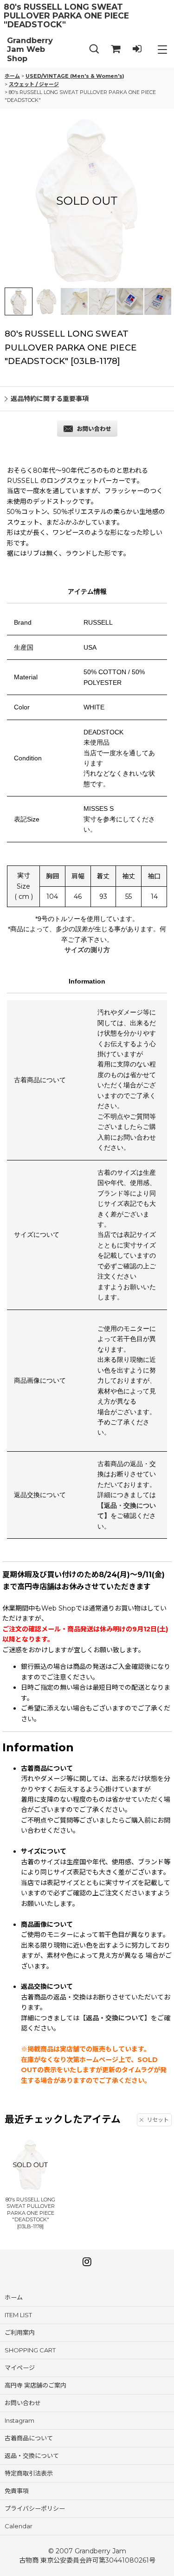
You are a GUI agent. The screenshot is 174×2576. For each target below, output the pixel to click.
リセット (158, 2120)
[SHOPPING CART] (116, 49)
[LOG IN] (137, 49)
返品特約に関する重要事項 (50, 399)
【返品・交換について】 (115, 2018)
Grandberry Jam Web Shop (30, 50)
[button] (94, 49)
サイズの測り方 (87, 950)
